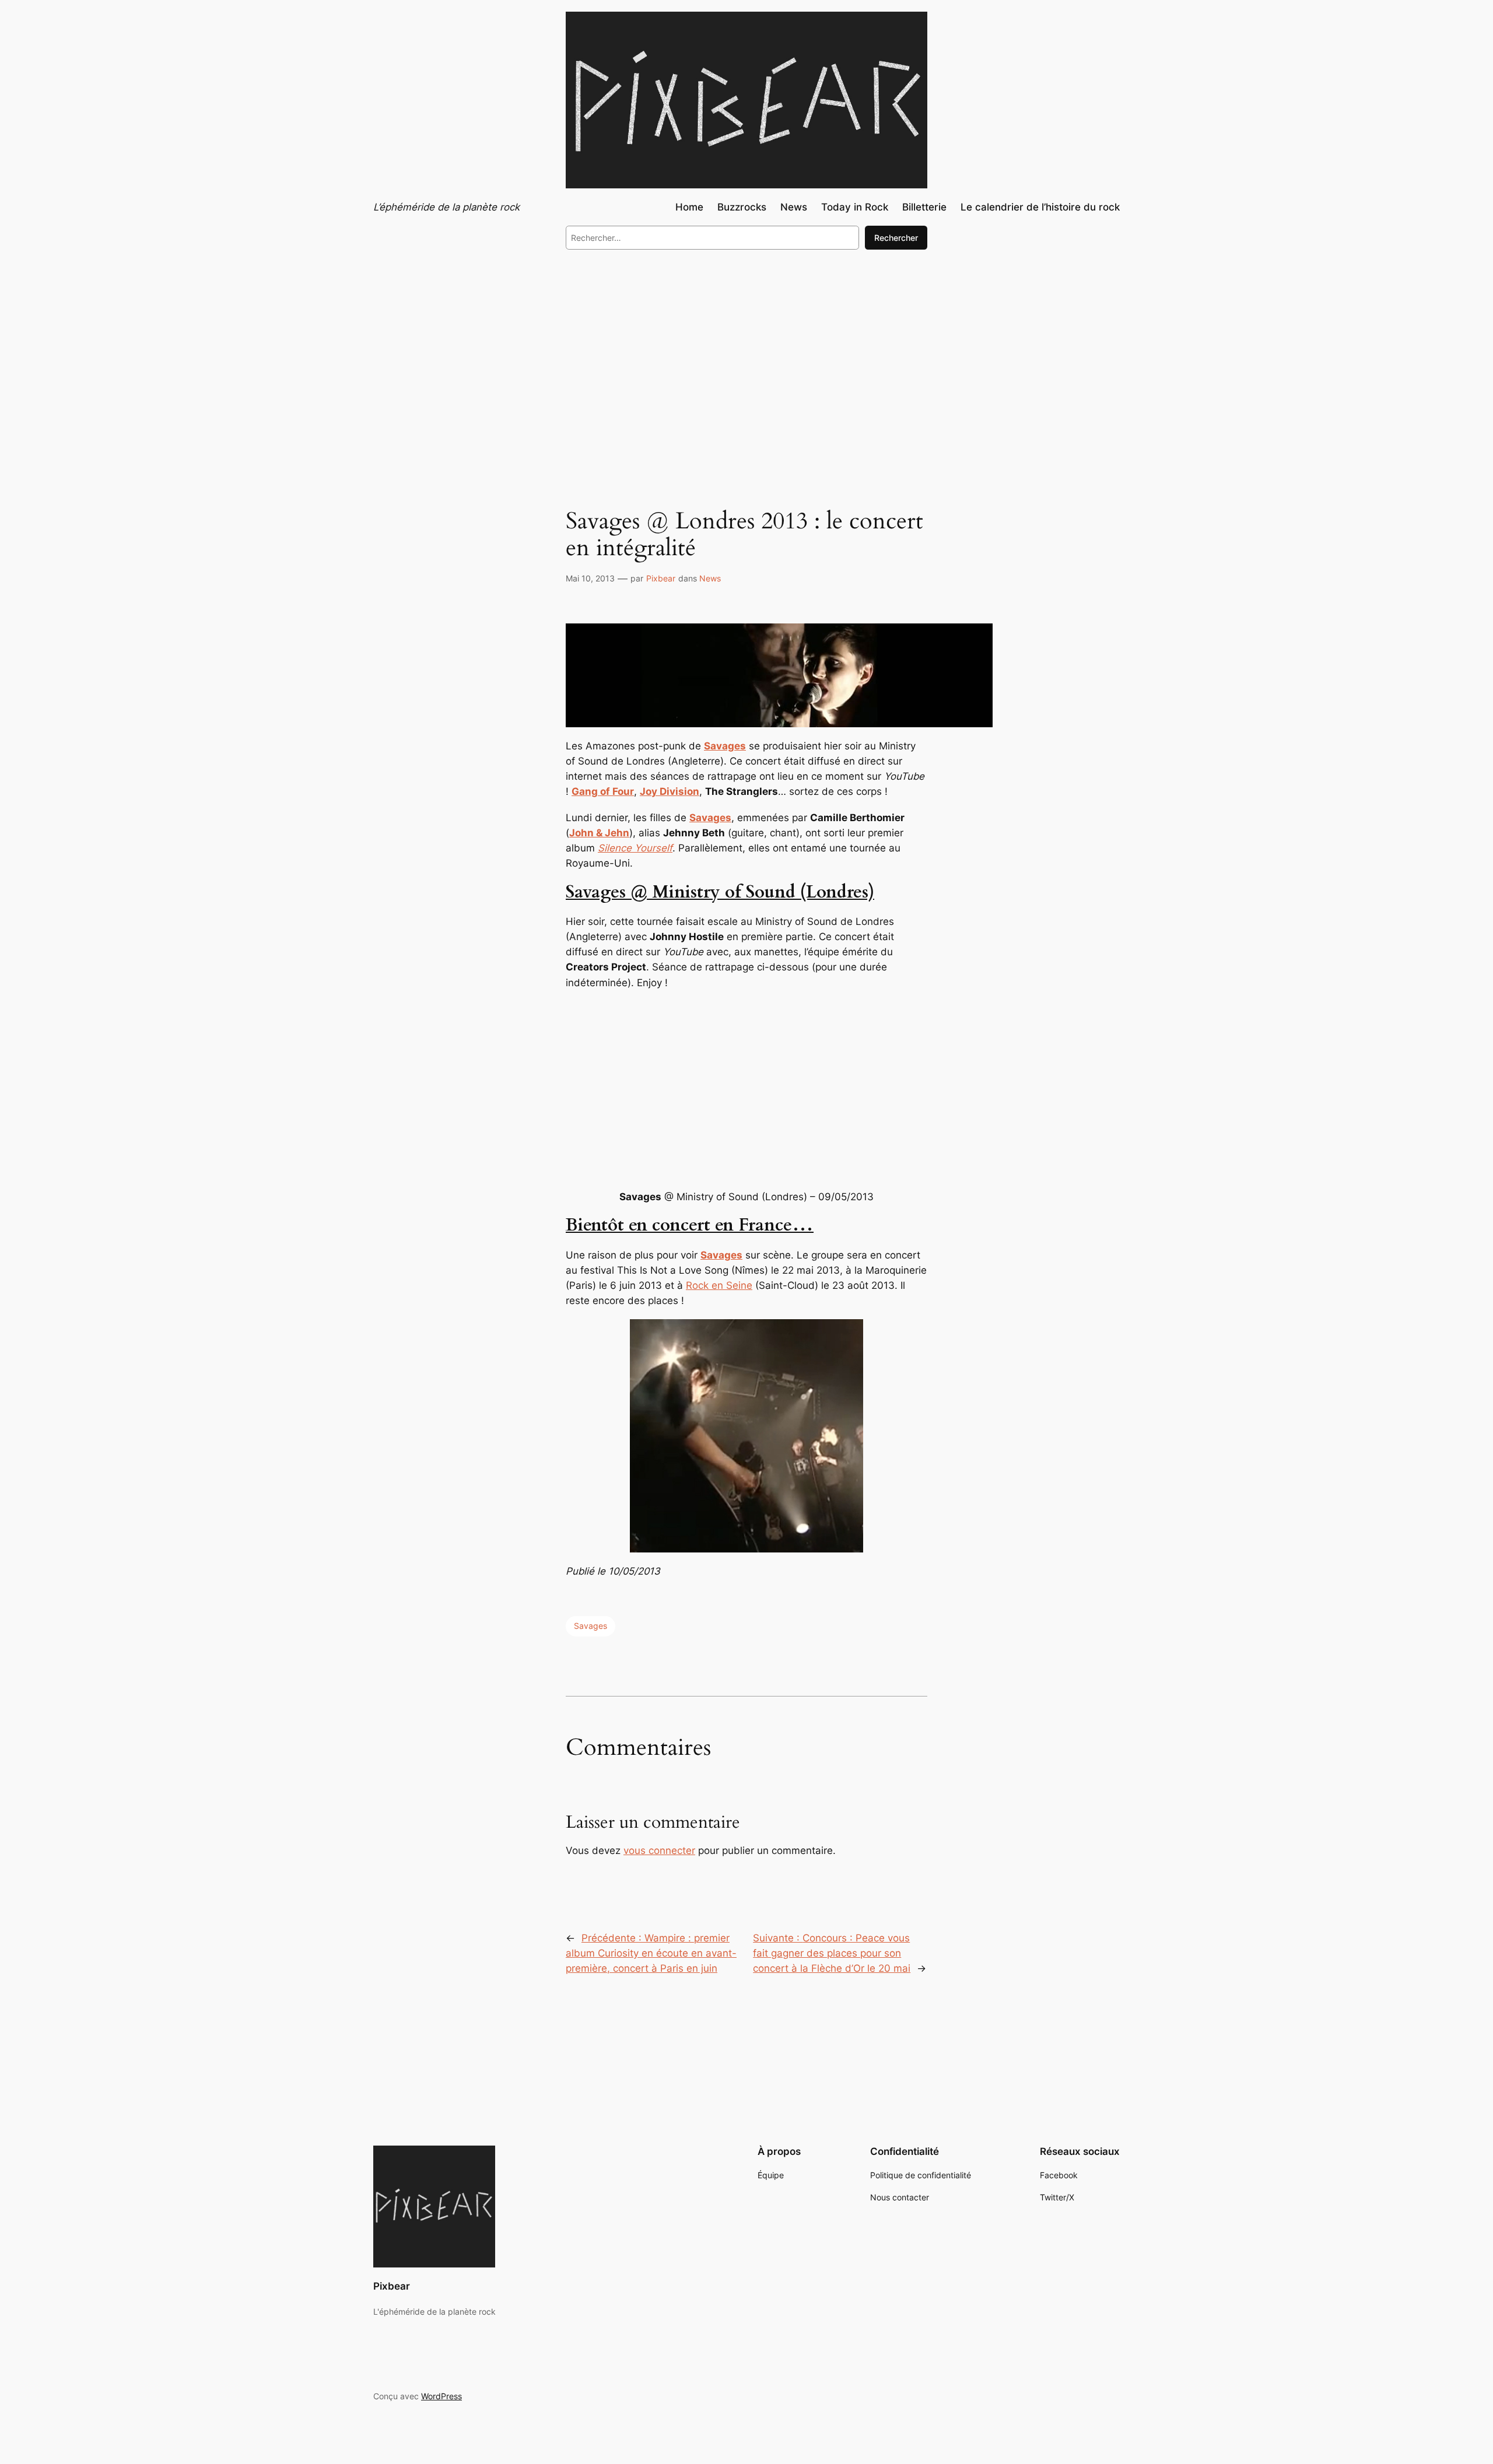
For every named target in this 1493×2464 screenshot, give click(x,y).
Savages (590, 1626)
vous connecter (659, 1850)
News (710, 578)
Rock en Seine (719, 1285)
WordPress (441, 2396)
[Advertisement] (746, 355)
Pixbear (661, 578)
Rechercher (896, 238)
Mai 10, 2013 (590, 578)
